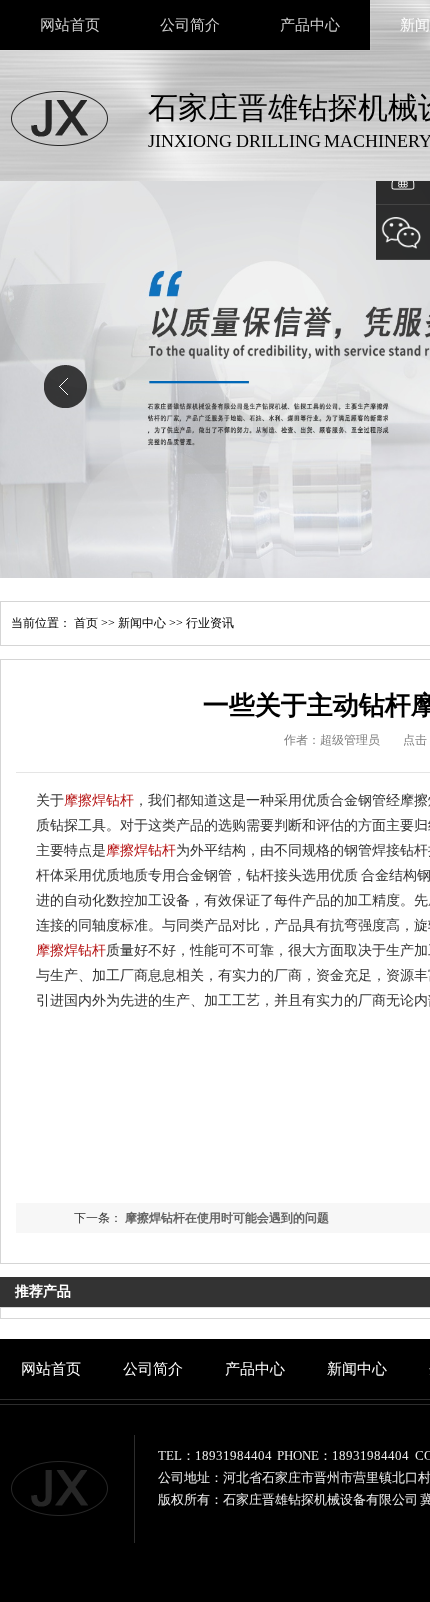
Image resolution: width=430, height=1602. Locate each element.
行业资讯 (210, 623)
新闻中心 (142, 623)
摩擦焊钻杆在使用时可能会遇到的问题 (227, 1218)
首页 (86, 623)
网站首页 (70, 25)
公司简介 (190, 25)
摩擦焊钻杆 (99, 800)
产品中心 (310, 25)
